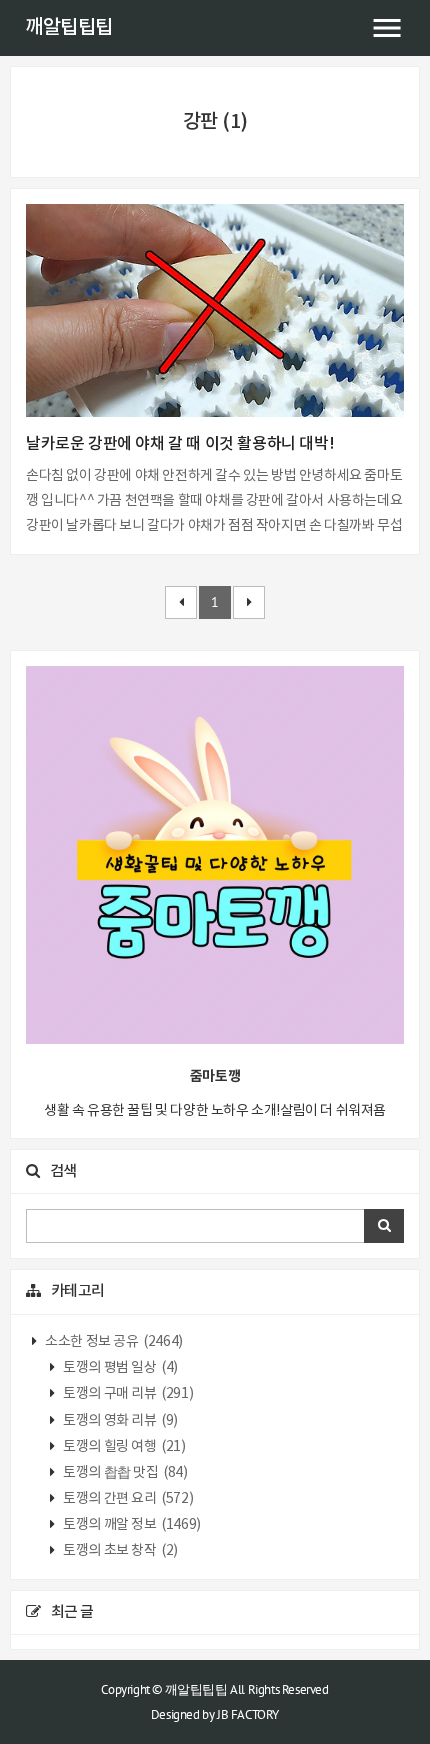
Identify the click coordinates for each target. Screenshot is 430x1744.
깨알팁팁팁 (69, 28)
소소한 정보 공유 (113, 1342)
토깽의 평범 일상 (119, 1368)
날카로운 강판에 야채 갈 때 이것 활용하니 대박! (180, 444)
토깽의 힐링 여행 (123, 1447)
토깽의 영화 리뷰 (119, 1421)
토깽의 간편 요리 (127, 1499)
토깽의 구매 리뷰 (127, 1394)
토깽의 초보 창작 (119, 1551)
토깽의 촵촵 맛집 (124, 1473)
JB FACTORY (248, 1714)
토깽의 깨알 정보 (131, 1525)
